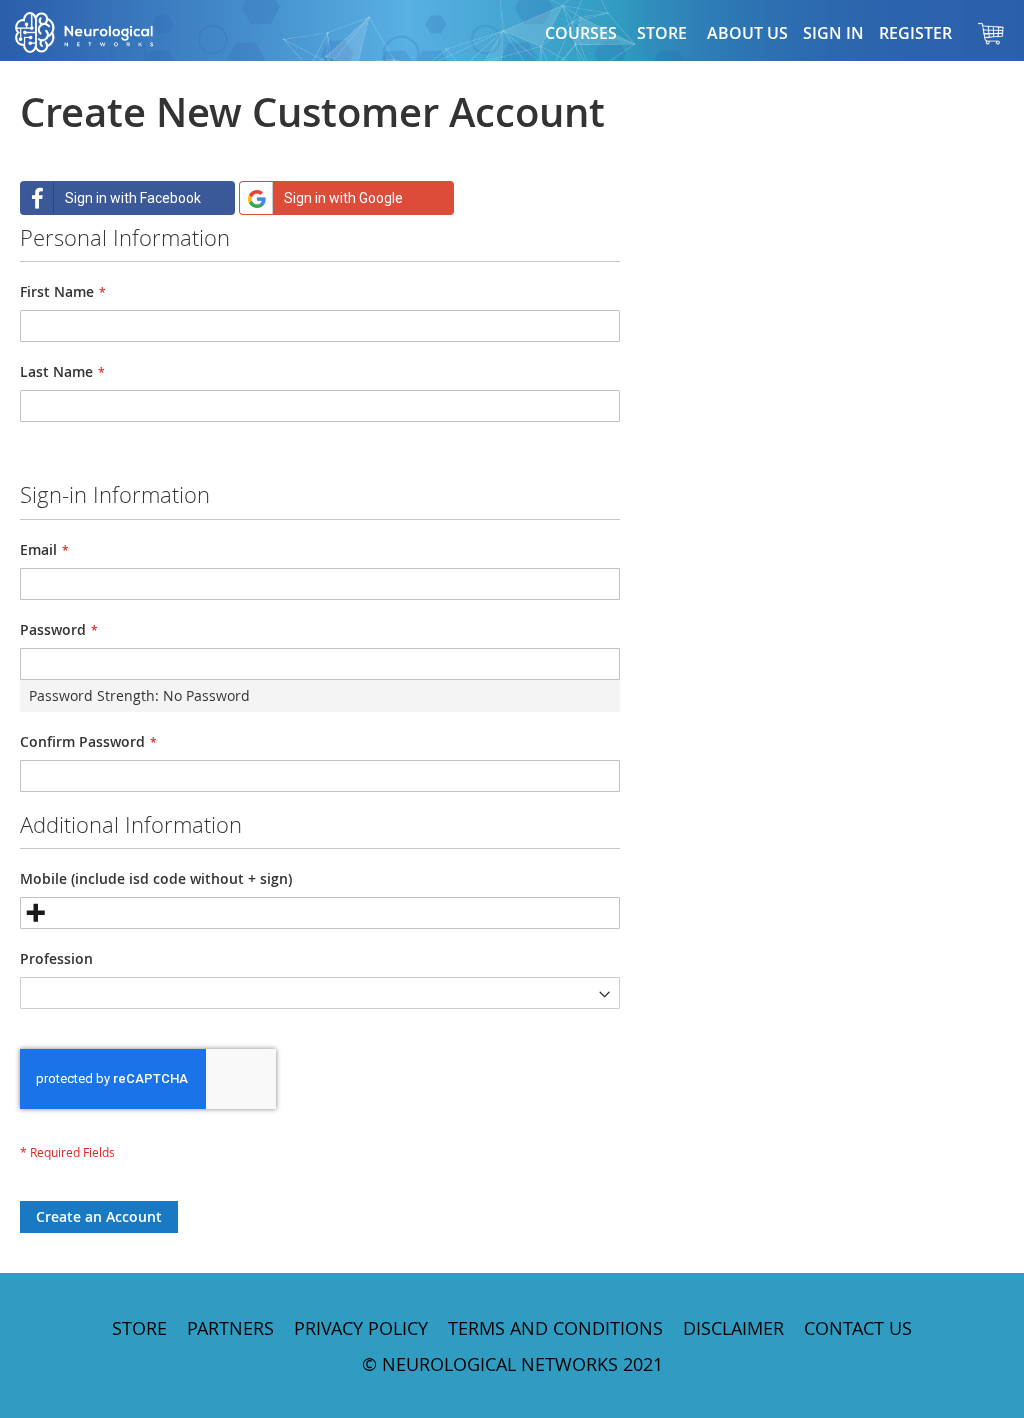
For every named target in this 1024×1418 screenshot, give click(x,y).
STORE (139, 1328)
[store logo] (105, 32)
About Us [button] (747, 33)
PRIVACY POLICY (361, 1328)
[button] (662, 33)
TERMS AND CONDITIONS (555, 1328)
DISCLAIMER (733, 1328)
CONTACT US (858, 1328)
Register (915, 33)
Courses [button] (581, 33)
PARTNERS (230, 1328)
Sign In (833, 33)
